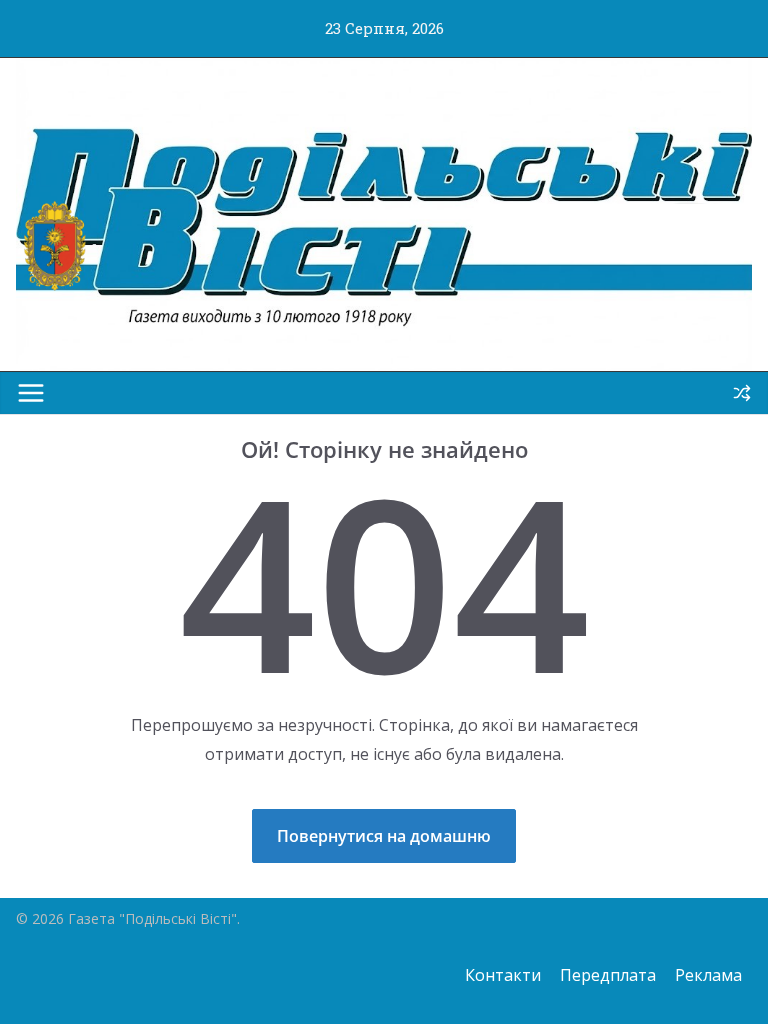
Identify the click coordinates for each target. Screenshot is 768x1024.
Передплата (608, 975)
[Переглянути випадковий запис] (742, 393)
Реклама (708, 975)
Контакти (503, 975)
